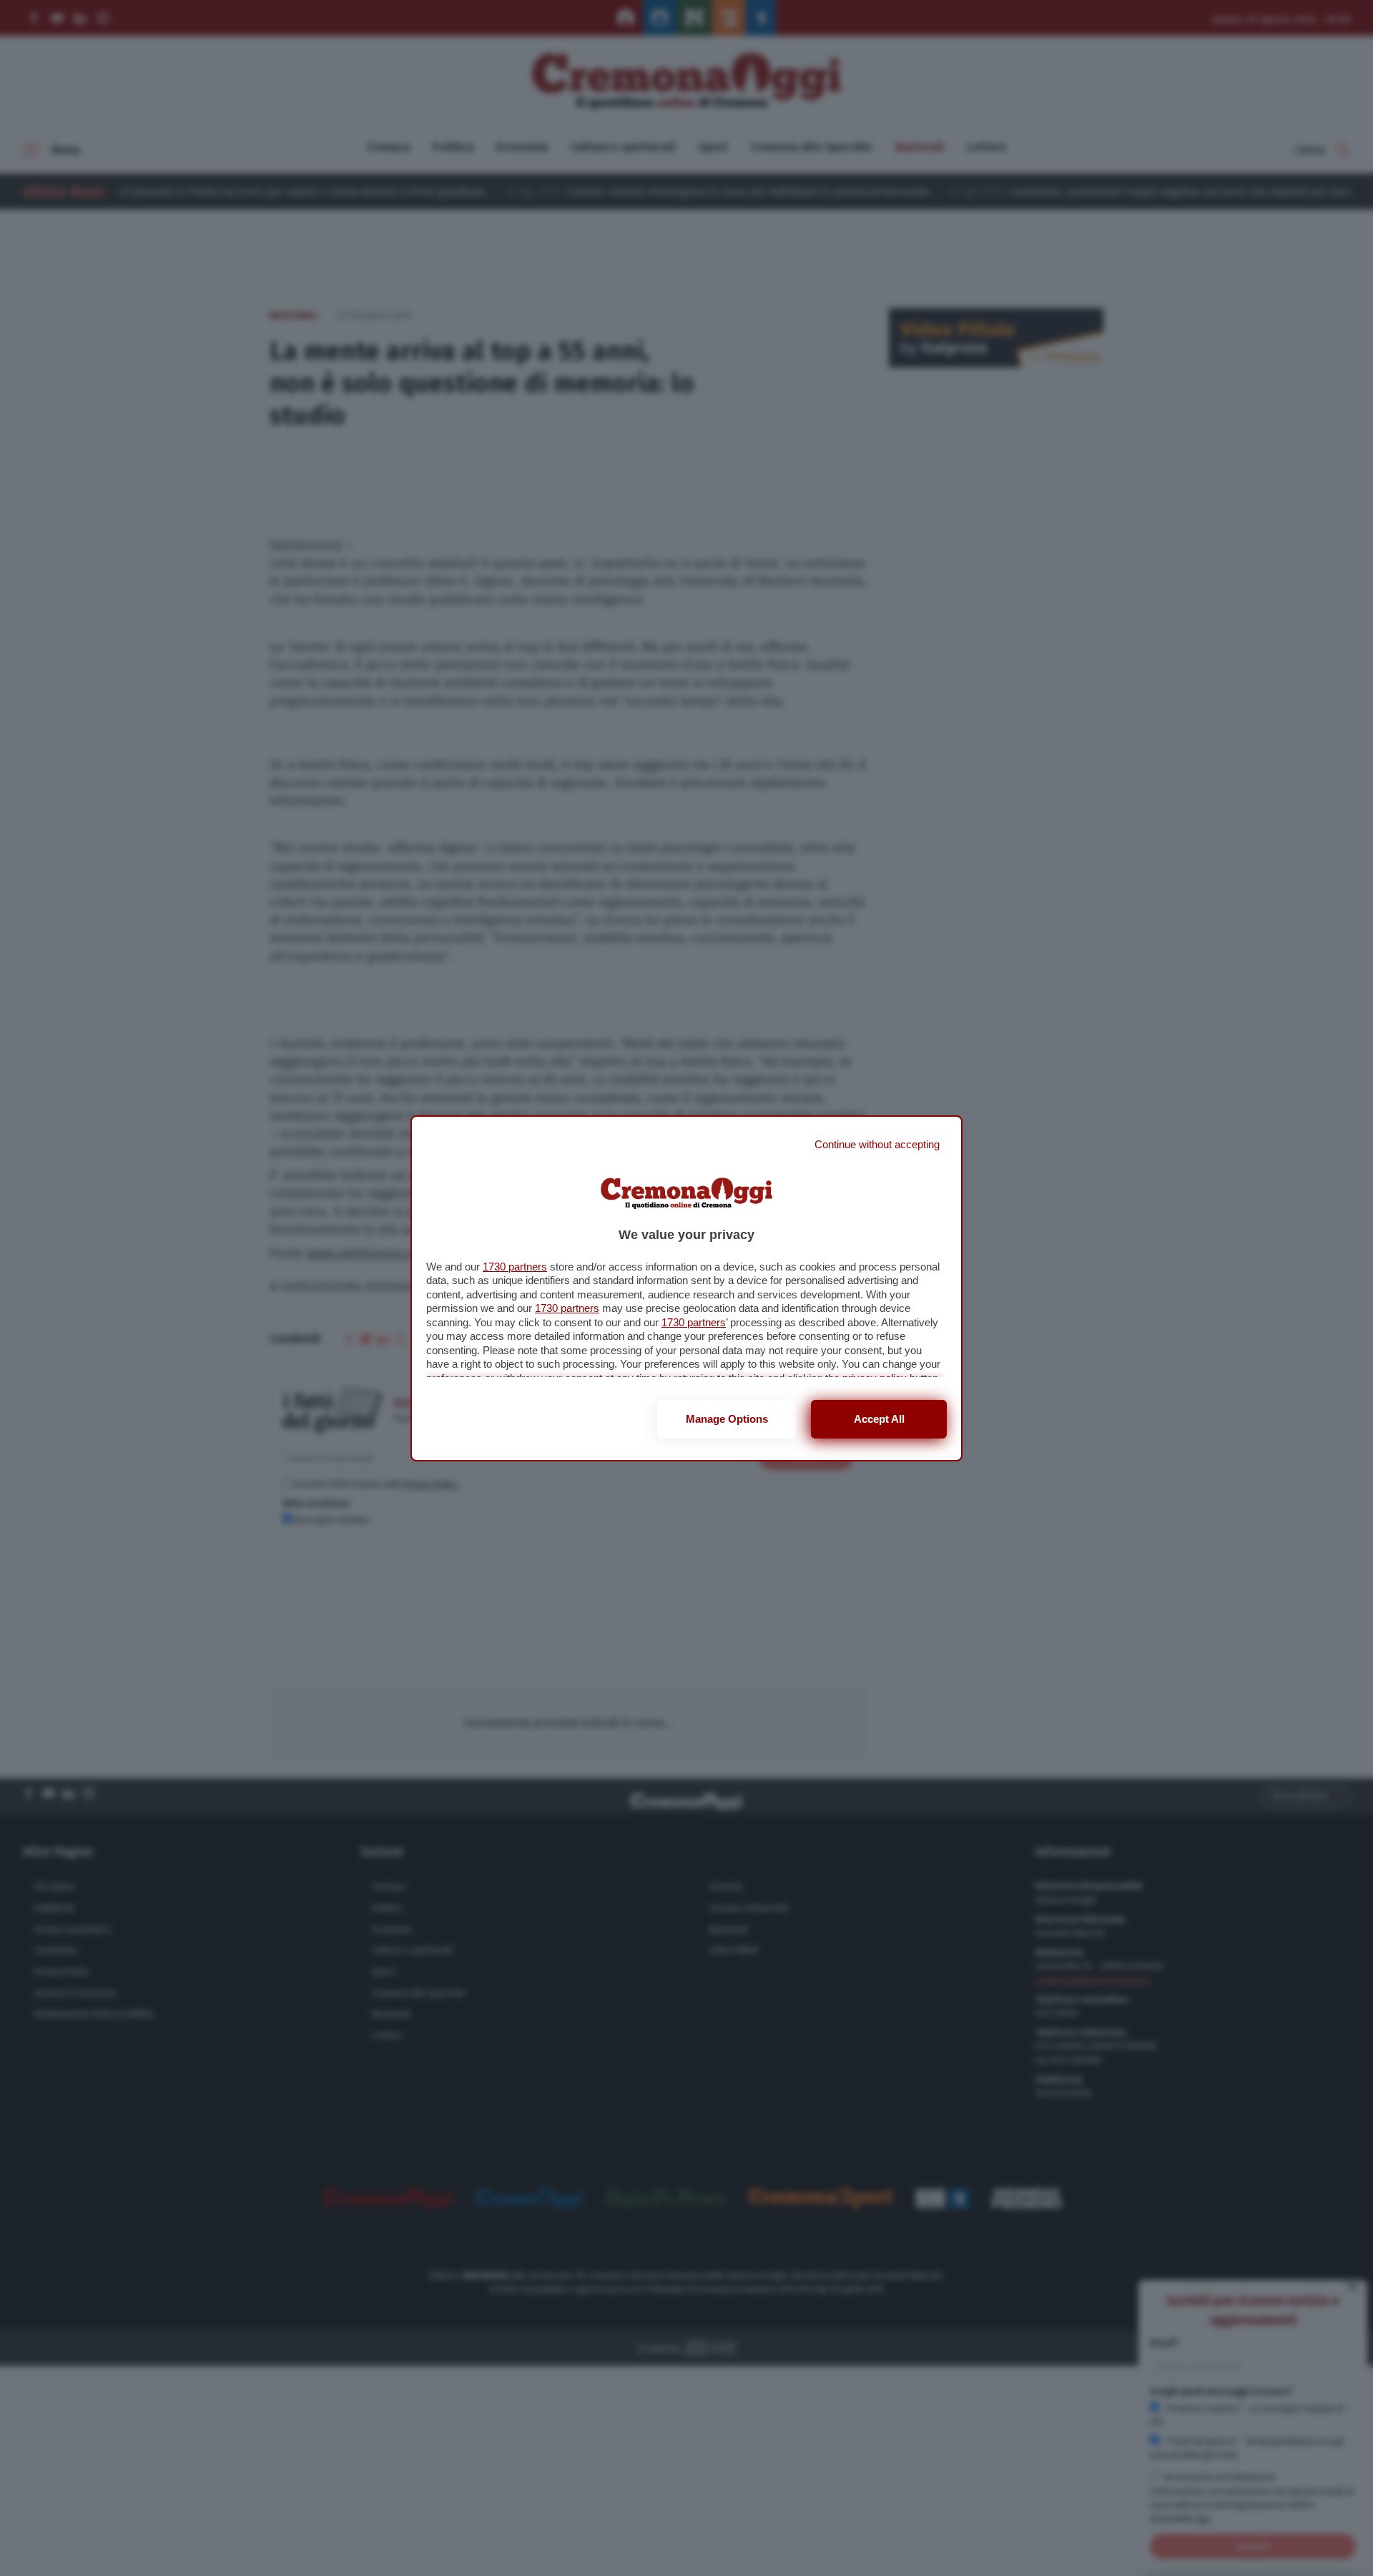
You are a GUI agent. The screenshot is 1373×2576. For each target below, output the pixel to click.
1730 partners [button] (515, 1267)
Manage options (727, 1419)
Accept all (879, 1419)
